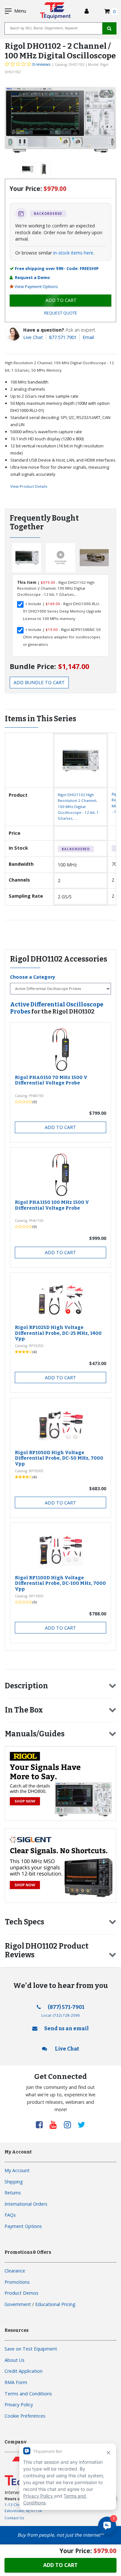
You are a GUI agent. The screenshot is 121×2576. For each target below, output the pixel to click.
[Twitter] (81, 2124)
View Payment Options (36, 286)
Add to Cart (60, 1127)
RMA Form (16, 2382)
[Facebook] (42, 2124)
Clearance (15, 2271)
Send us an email (66, 2028)
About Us (15, 2360)
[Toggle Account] (87, 11)
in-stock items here (73, 253)
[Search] (109, 28)
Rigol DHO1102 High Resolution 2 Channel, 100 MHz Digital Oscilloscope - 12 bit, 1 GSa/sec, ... (78, 807)
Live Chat (33, 337)
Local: (60, 2015)
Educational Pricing (55, 2304)
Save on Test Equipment (31, 2349)
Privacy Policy (19, 2405)
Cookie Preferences (25, 2416)
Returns (13, 2193)
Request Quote (61, 313)
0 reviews (41, 64)
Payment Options (23, 2226)
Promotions (17, 2282)
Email (88, 337)
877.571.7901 (63, 337)
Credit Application (24, 2371)
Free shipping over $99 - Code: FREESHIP (57, 268)
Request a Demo (32, 277)
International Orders (26, 2204)
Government (18, 2304)
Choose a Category (33, 977)
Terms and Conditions (28, 2394)
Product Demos (21, 2293)
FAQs (10, 2215)
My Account (17, 2170)
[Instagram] (70, 2124)
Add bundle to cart (39, 682)
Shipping (14, 2182)
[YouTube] (55, 2124)
